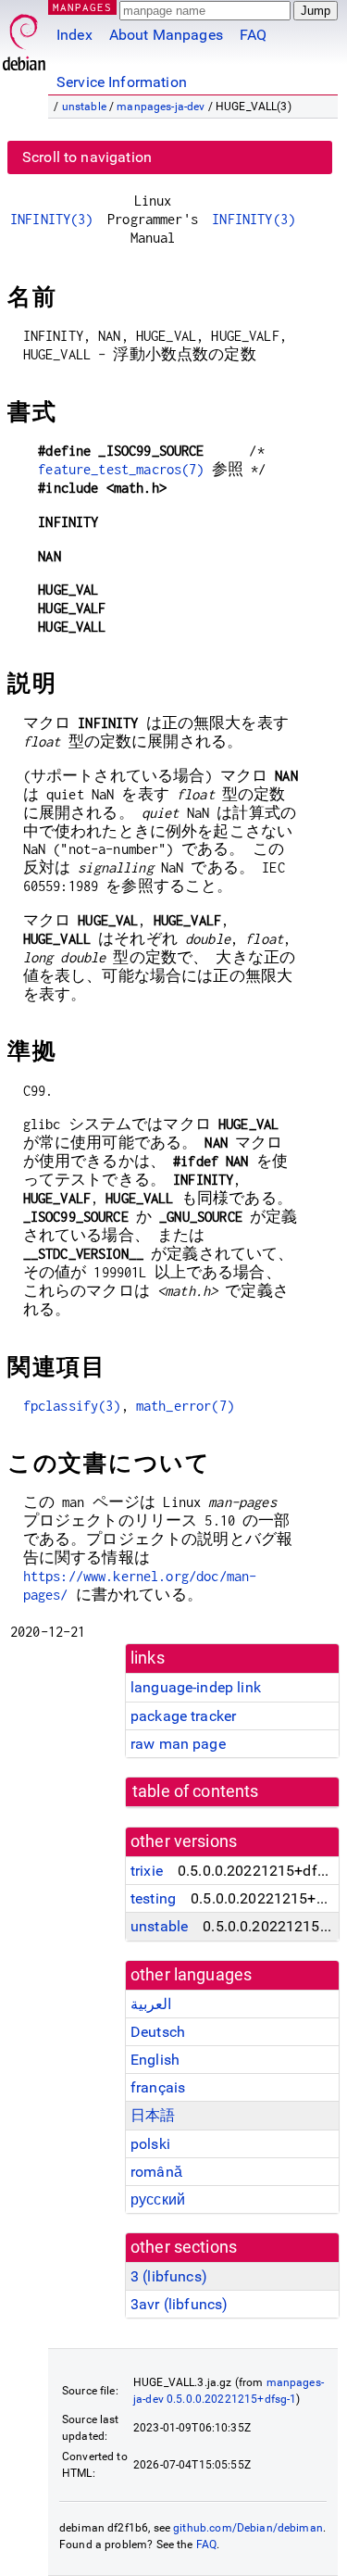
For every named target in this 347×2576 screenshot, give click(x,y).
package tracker (183, 1716)
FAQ (253, 35)
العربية (151, 2004)
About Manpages (166, 35)
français (158, 2087)
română (156, 2172)
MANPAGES (82, 7)
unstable (84, 107)
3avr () (179, 2304)
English (155, 2060)
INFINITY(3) (52, 219)
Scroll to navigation (87, 157)
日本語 (153, 2115)
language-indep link (196, 1687)
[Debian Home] (24, 38)
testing (153, 1898)
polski (150, 2144)
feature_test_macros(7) (121, 469)
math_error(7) (185, 1406)
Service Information (122, 82)
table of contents (196, 1791)
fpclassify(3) (72, 1406)
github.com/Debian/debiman (248, 2528)
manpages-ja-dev (161, 107)
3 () (169, 2276)
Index (74, 35)
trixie (147, 1871)
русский (158, 2199)
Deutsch (158, 2032)
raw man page (178, 1744)
